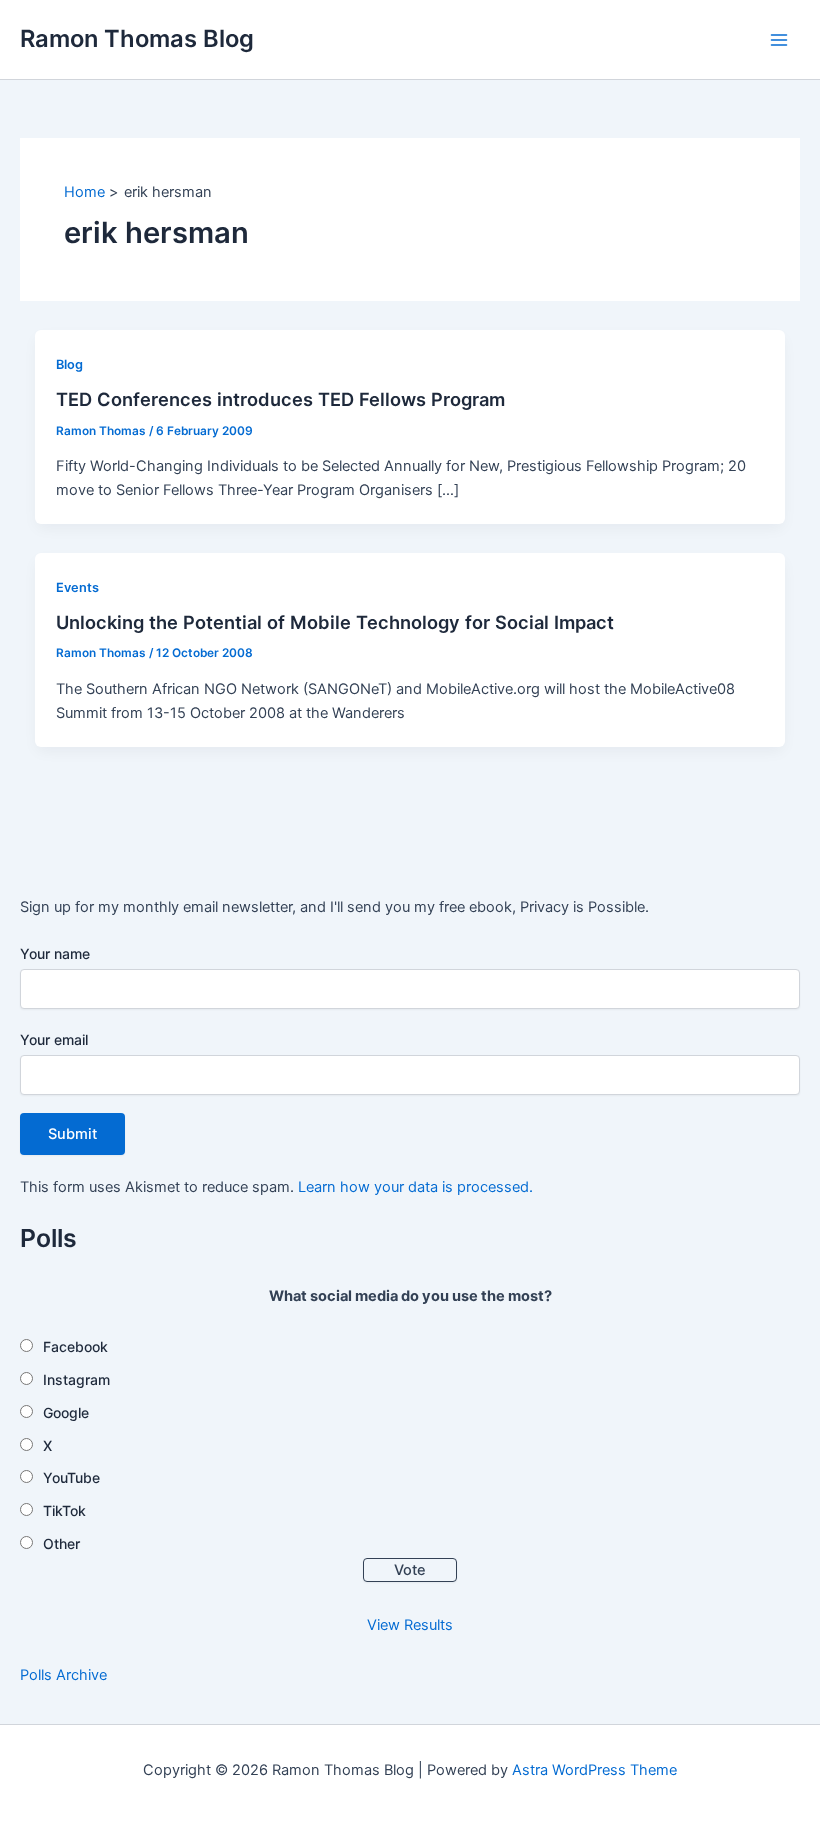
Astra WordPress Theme (594, 1770)
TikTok (64, 1510)
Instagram (76, 1379)
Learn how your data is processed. (415, 1187)
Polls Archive (63, 1675)
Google (66, 1412)
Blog (69, 364)
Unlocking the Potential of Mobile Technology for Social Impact (335, 622)
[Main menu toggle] (779, 40)
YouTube (71, 1477)
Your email (54, 1039)
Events (77, 587)
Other (61, 1543)
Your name (55, 953)
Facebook (75, 1346)
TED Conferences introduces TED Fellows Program (280, 399)
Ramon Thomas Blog (137, 38)
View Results (410, 1625)
